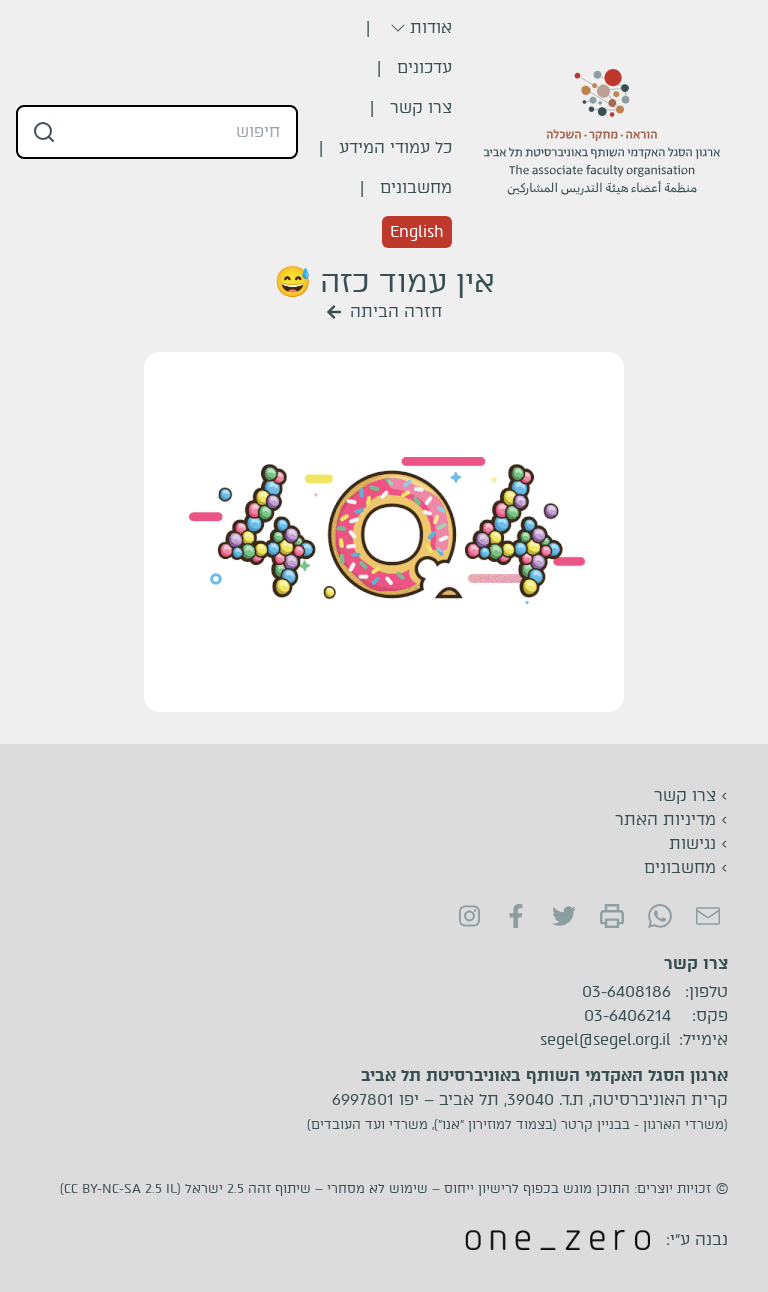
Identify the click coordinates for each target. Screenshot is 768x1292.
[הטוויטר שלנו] (564, 916)
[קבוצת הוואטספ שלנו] (660, 916)
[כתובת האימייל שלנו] (708, 916)
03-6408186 (626, 992)
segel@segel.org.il (605, 1040)
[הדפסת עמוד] (612, 916)
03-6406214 (627, 1016)
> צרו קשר (691, 795)
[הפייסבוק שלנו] (516, 916)
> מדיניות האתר (671, 819)
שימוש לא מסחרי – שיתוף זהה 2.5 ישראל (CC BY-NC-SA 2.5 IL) (244, 1188)
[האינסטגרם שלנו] (468, 916)
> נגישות (698, 843)
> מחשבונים (686, 867)
